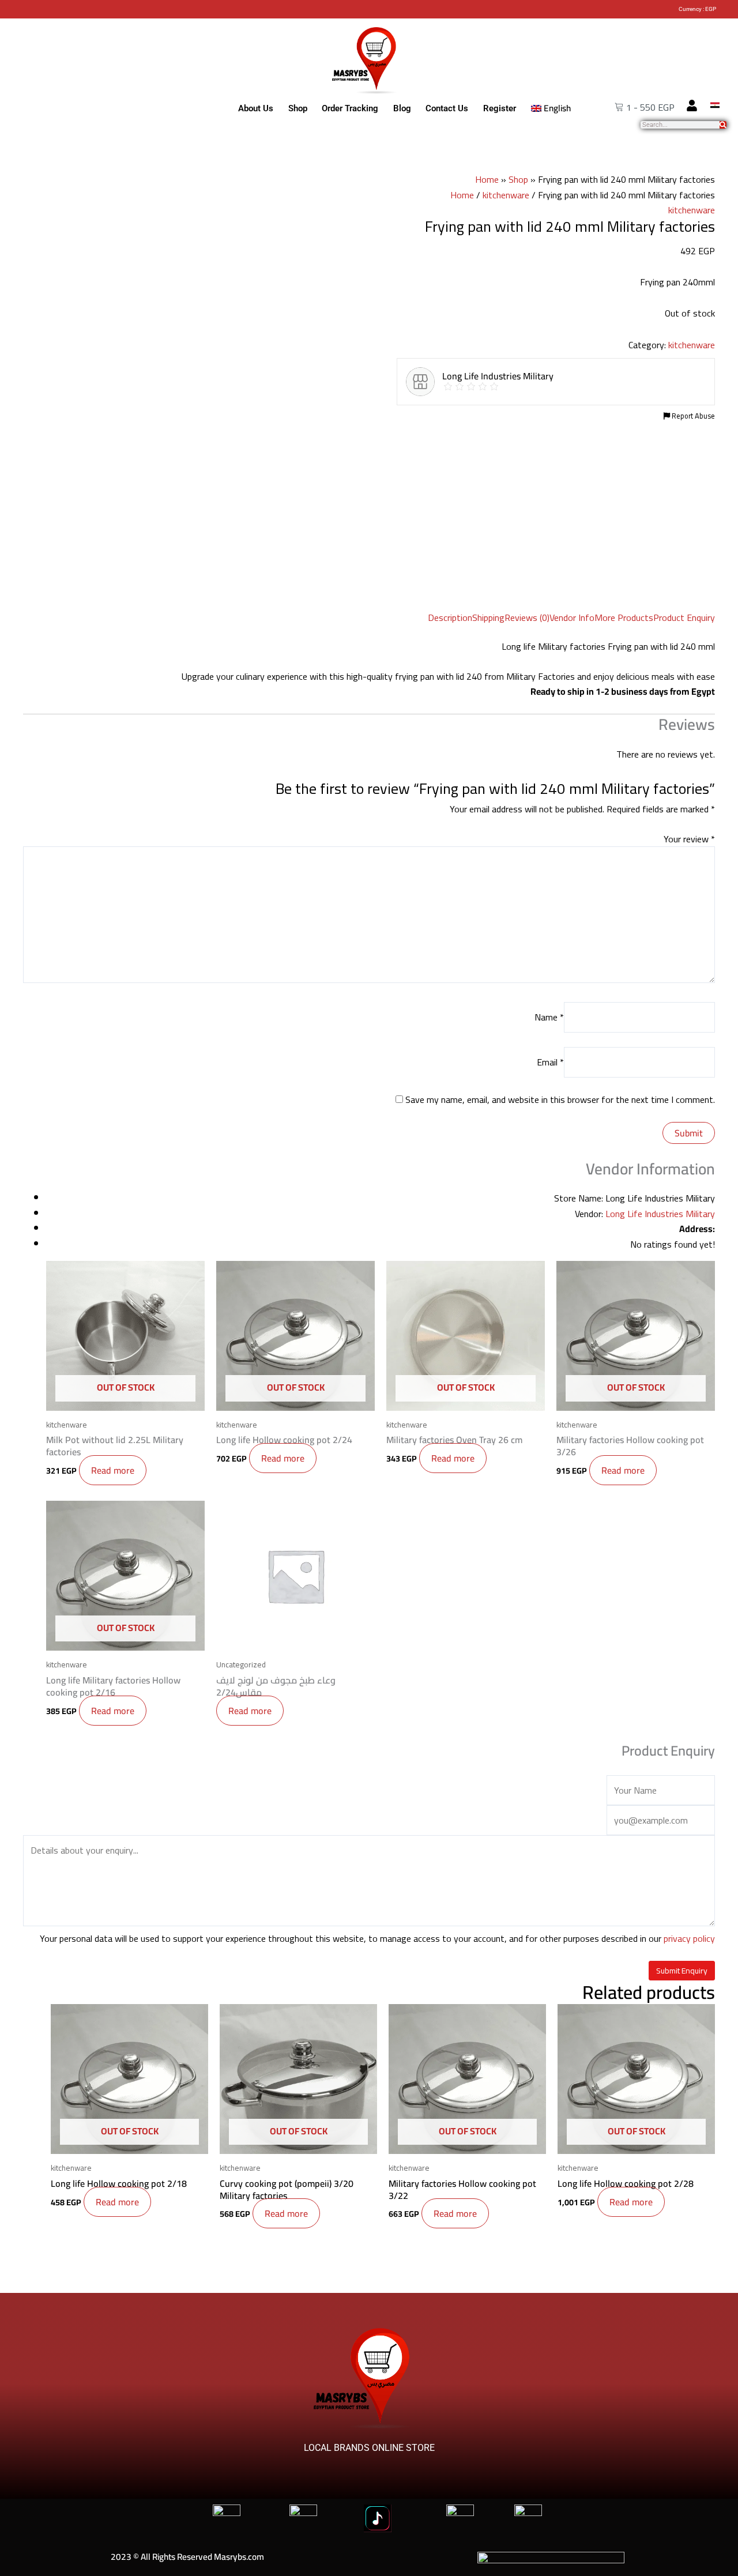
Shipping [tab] (488, 617)
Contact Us (447, 108)
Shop (298, 108)
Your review (689, 839)
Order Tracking (350, 108)
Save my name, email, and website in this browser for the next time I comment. (560, 1099)
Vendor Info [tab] (572, 617)
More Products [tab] (624, 617)
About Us (256, 108)
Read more (113, 1470)
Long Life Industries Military (660, 1214)
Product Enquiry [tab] (684, 617)
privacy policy (689, 1938)
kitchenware (506, 195)
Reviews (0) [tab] (527, 617)
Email (550, 1062)
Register (500, 108)
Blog (402, 108)
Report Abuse (692, 416)
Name (549, 1017)
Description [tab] (450, 617)
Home (487, 179)
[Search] (723, 125)
